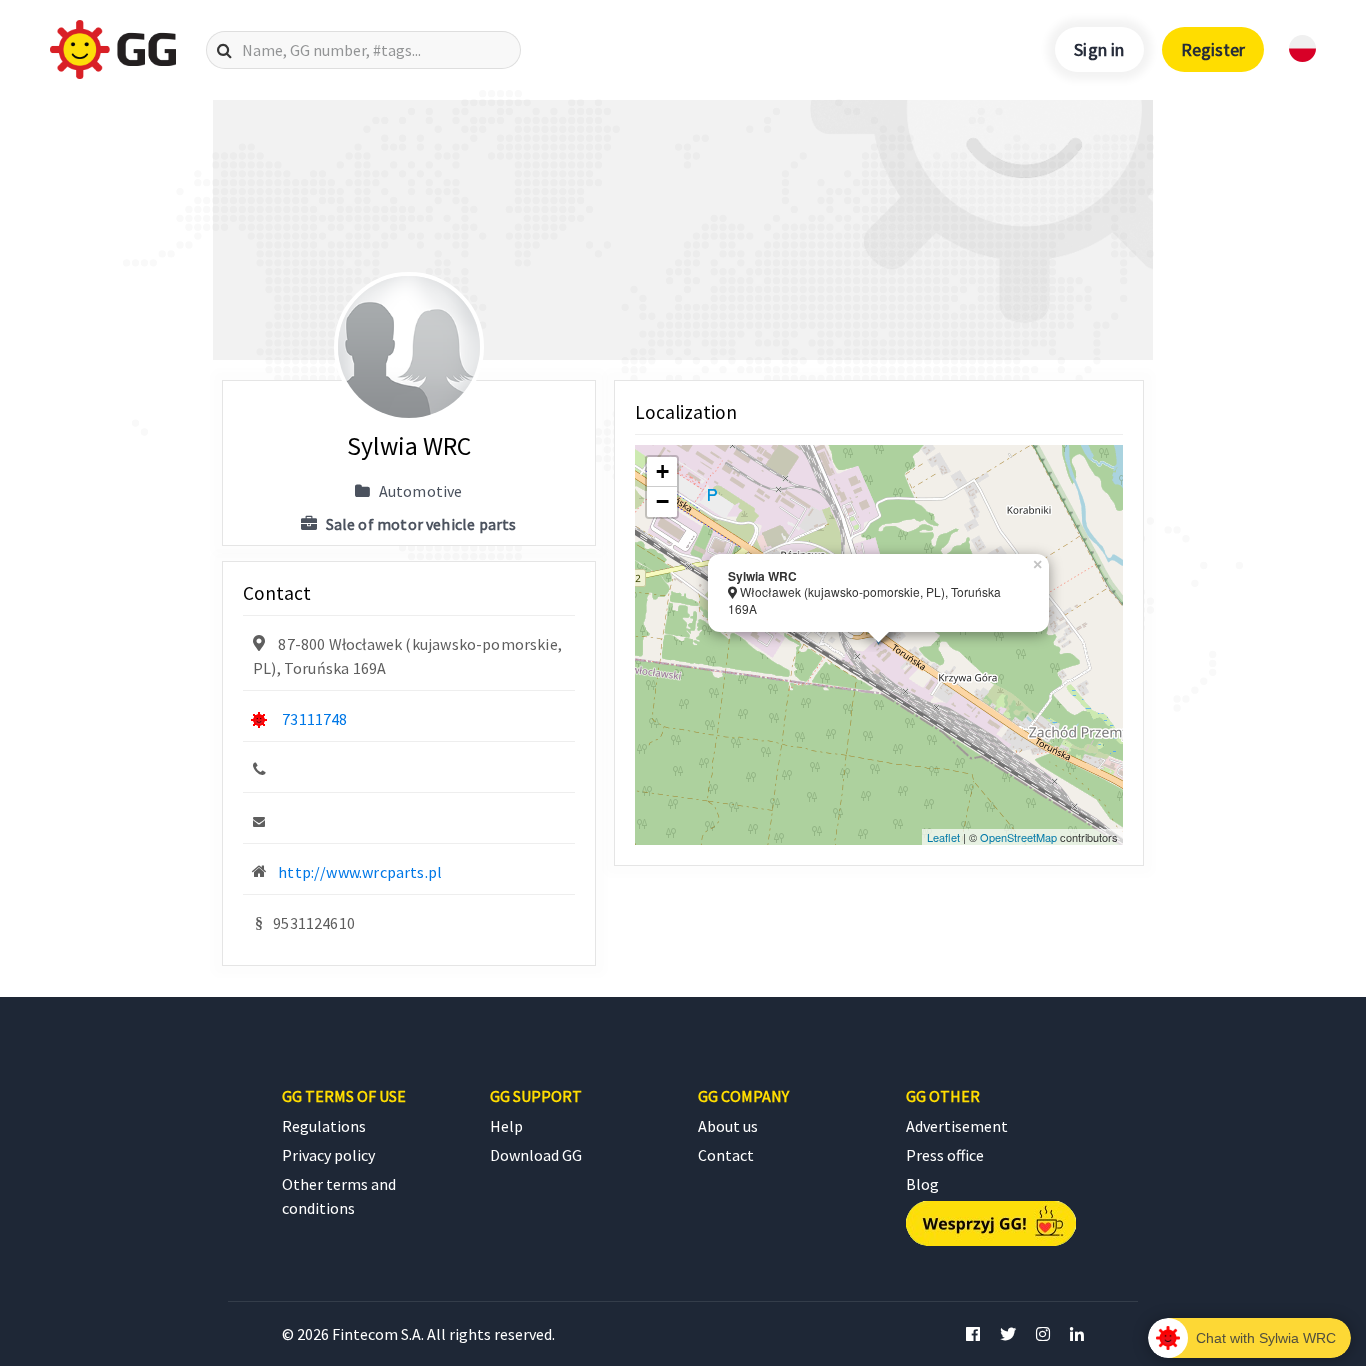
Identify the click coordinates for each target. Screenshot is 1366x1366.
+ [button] (662, 471)
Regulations (324, 1126)
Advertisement (957, 1126)
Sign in (1099, 49)
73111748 (314, 719)
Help (506, 1126)
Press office (945, 1155)
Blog (922, 1184)
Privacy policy (328, 1155)
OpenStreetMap (1018, 837)
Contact (726, 1155)
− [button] (662, 501)
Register (1213, 49)
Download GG (536, 1155)
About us (728, 1126)
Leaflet (943, 837)
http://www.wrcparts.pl (360, 872)
